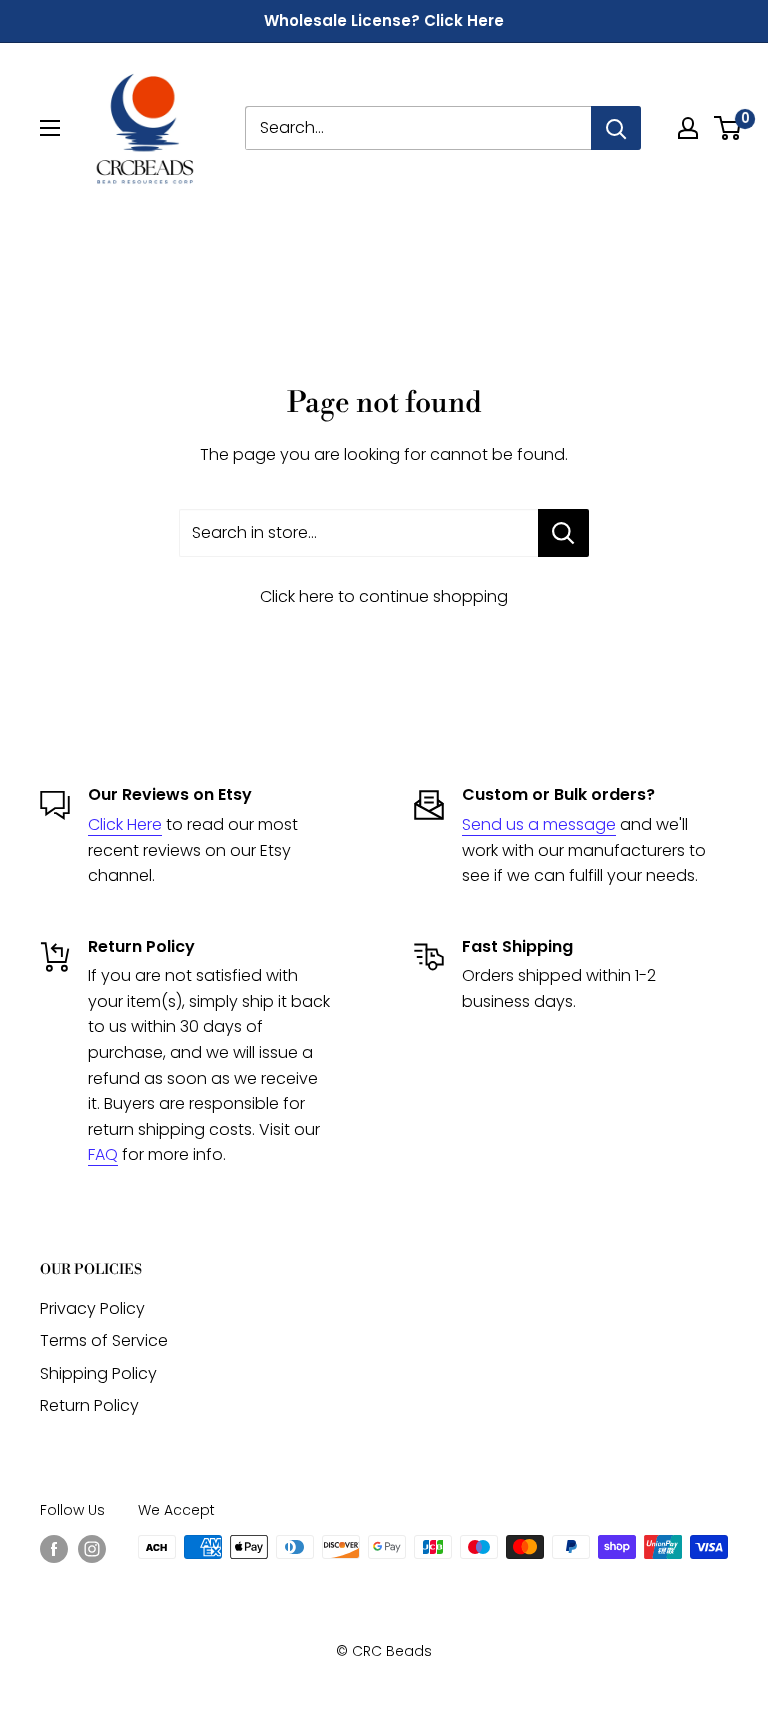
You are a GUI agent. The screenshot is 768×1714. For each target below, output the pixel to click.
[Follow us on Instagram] (92, 1549)
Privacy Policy (92, 1308)
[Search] (616, 128)
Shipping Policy (98, 1373)
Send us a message (539, 824)
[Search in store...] (563, 533)
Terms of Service (104, 1340)
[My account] (688, 128)
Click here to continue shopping (384, 596)
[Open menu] (50, 128)
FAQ (103, 1154)
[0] (728, 128)
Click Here (125, 824)
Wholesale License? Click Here (384, 20)
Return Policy (89, 1405)
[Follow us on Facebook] (54, 1549)
